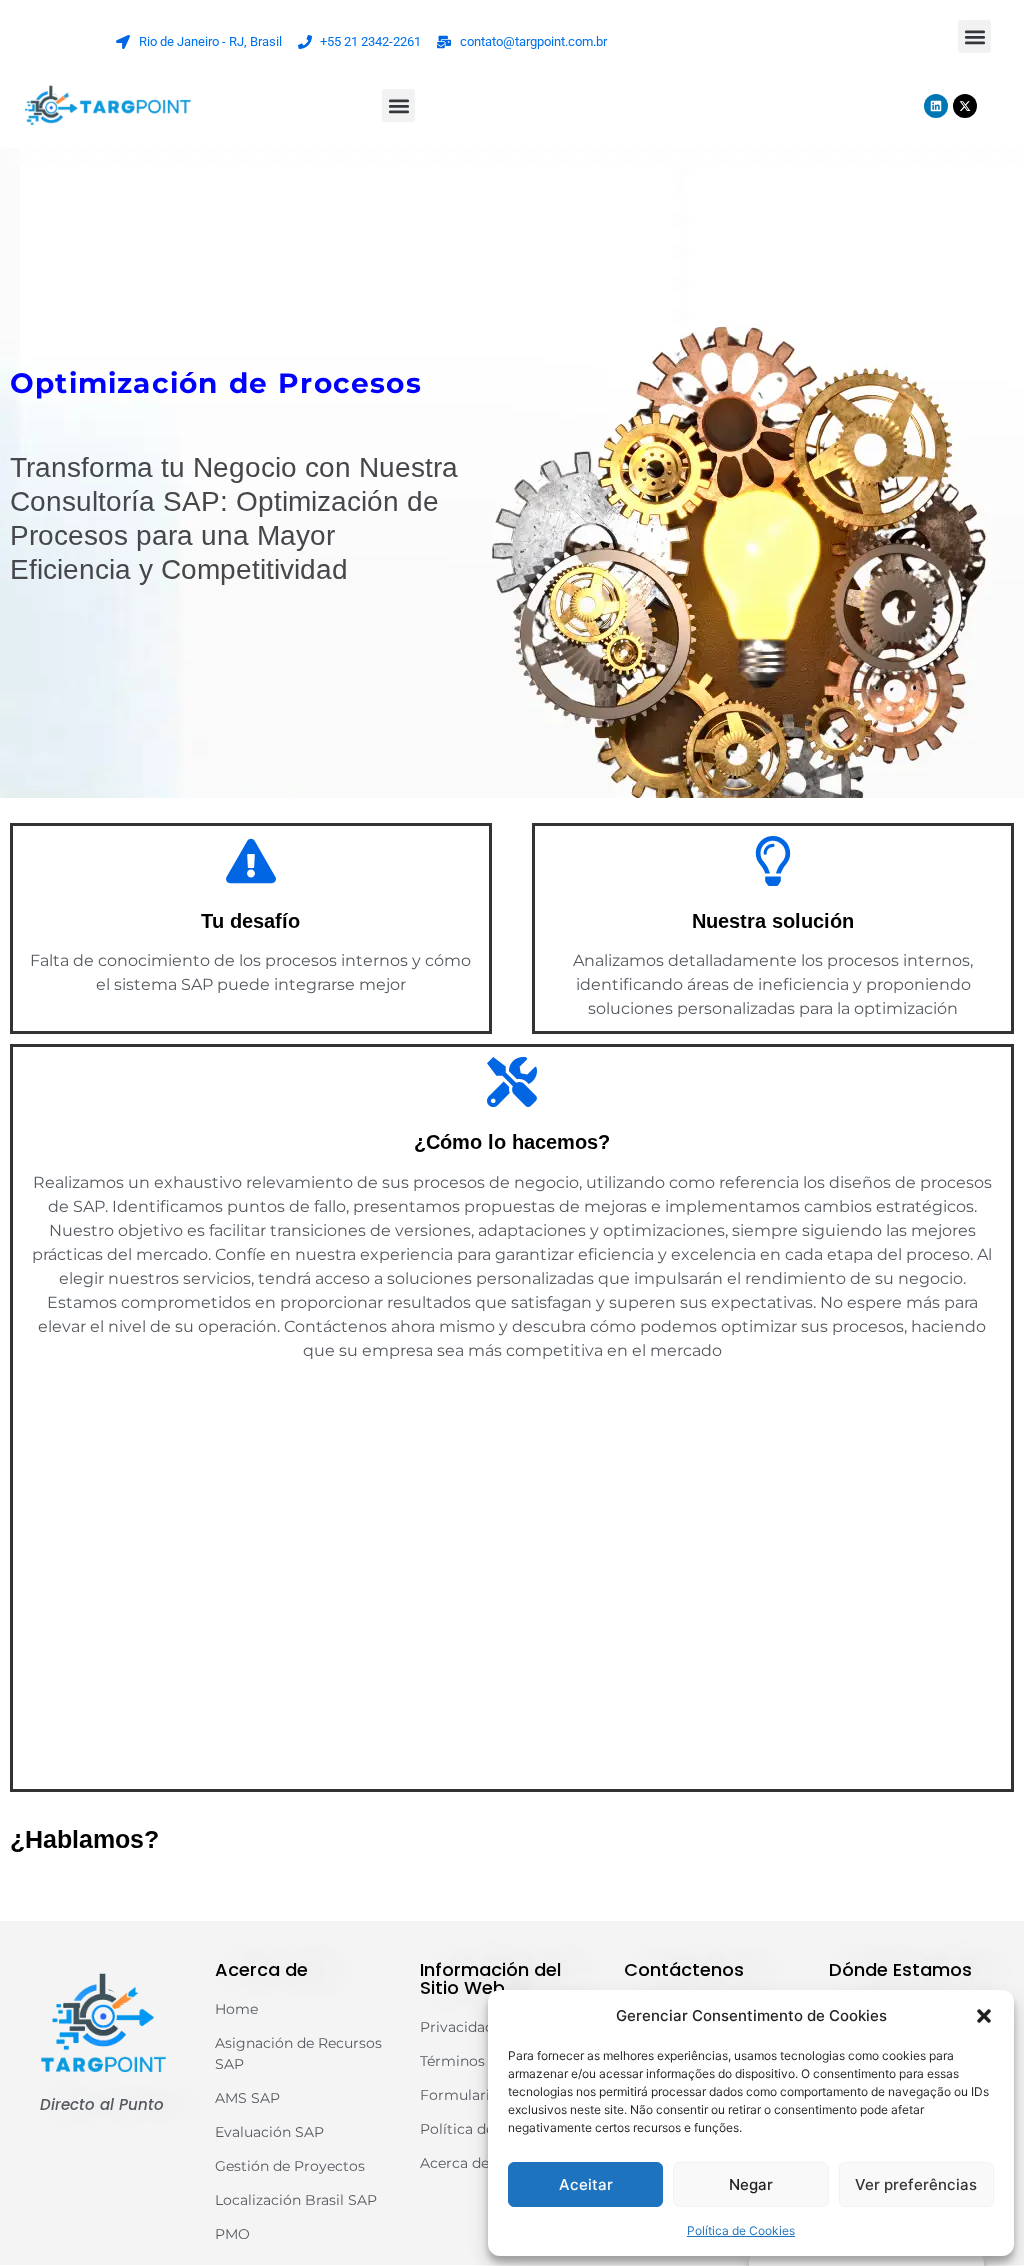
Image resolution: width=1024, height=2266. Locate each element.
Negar (751, 2184)
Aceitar (586, 2184)
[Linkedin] (936, 106)
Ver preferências (916, 2184)
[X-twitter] (965, 106)
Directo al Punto (102, 2104)
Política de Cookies (741, 2230)
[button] (984, 2016)
